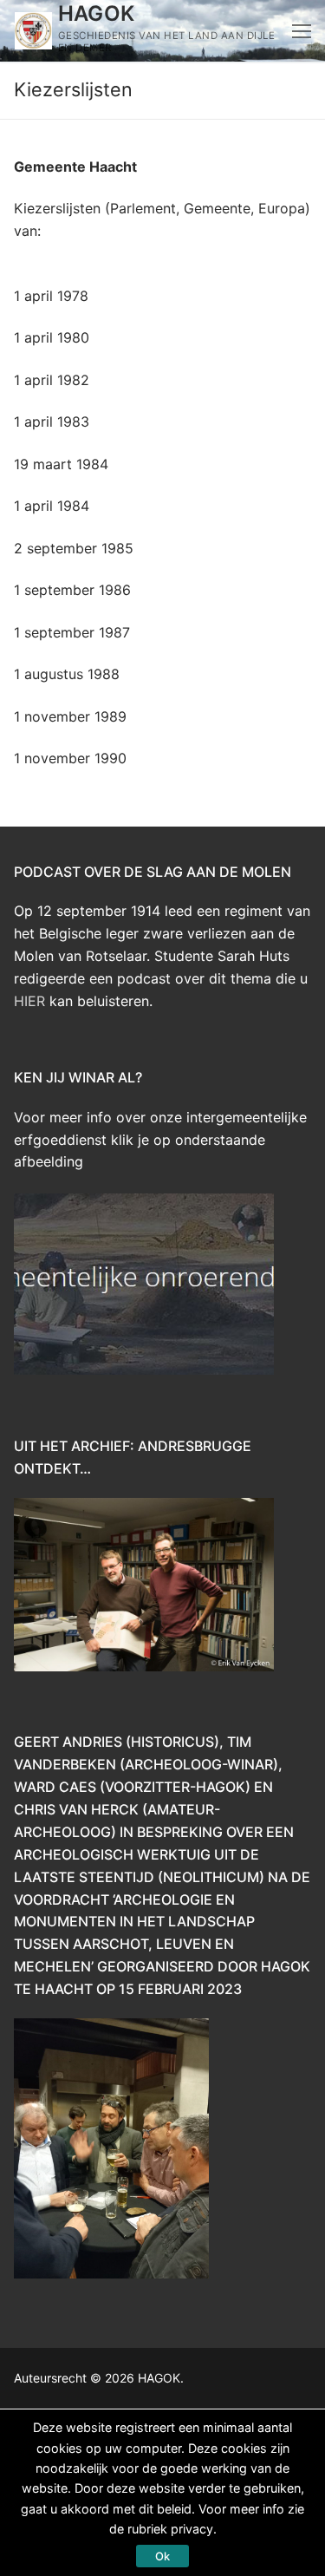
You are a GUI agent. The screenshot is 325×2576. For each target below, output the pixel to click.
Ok (162, 2556)
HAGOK (97, 13)
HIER (29, 1001)
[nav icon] (302, 31)
